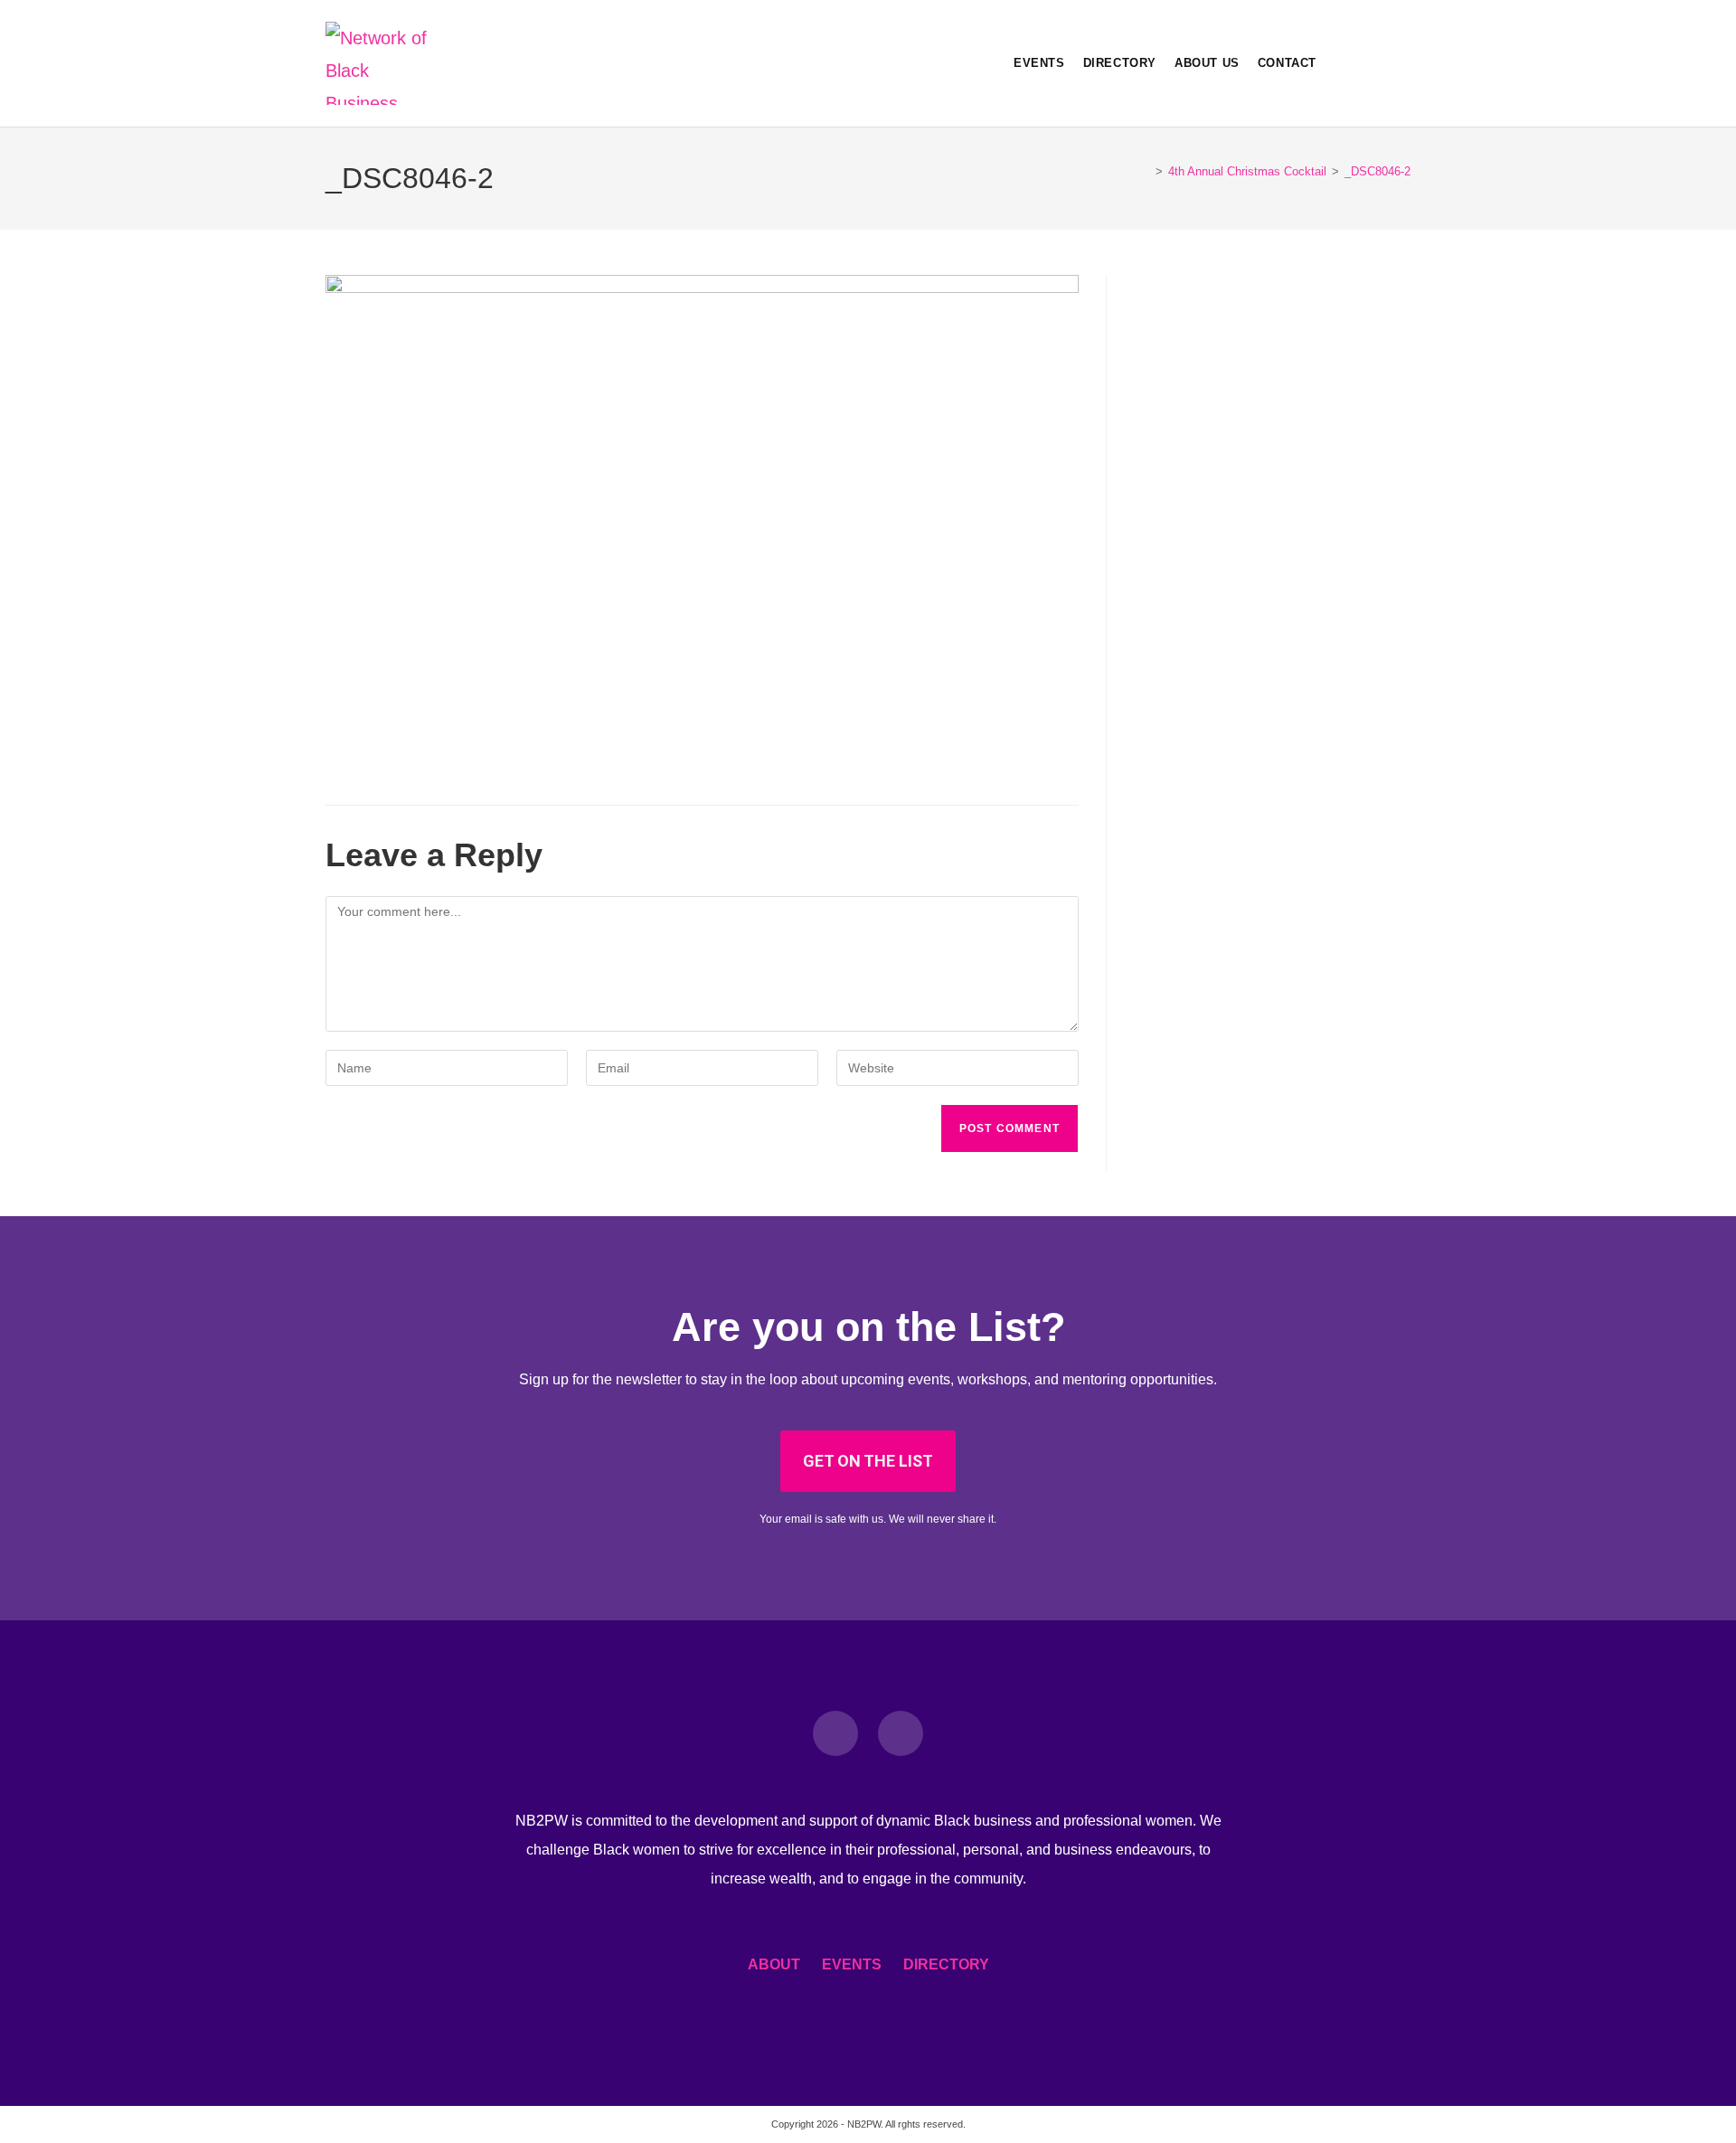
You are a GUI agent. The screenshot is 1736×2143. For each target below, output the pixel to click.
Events (852, 1964)
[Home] (1146, 171)
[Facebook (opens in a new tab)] (1374, 63)
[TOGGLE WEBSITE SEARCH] (1339, 63)
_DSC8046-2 (1377, 171)
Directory (946, 1964)
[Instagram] (901, 1733)
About (774, 1964)
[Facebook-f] (835, 1733)
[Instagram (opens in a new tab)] (1403, 63)
